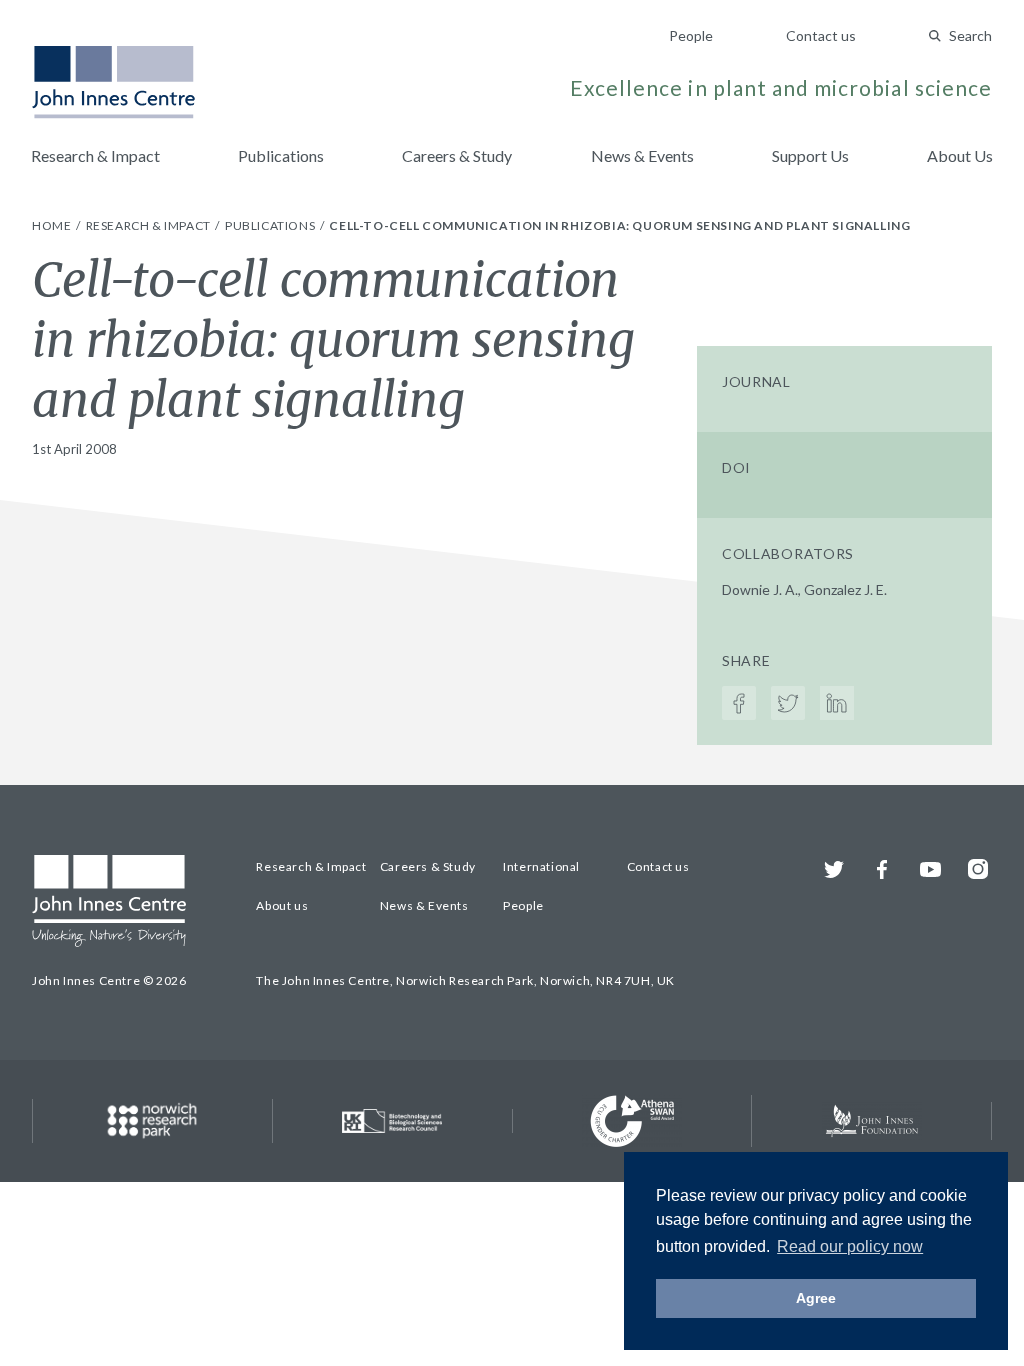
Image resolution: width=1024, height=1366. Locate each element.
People (691, 35)
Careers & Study (457, 155)
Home (53, 225)
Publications (281, 155)
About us (282, 905)
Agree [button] (816, 1298)
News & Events (642, 155)
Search (970, 35)
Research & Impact (95, 155)
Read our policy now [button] (850, 1246)
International (541, 866)
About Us (960, 155)
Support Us (810, 155)
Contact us (821, 35)
